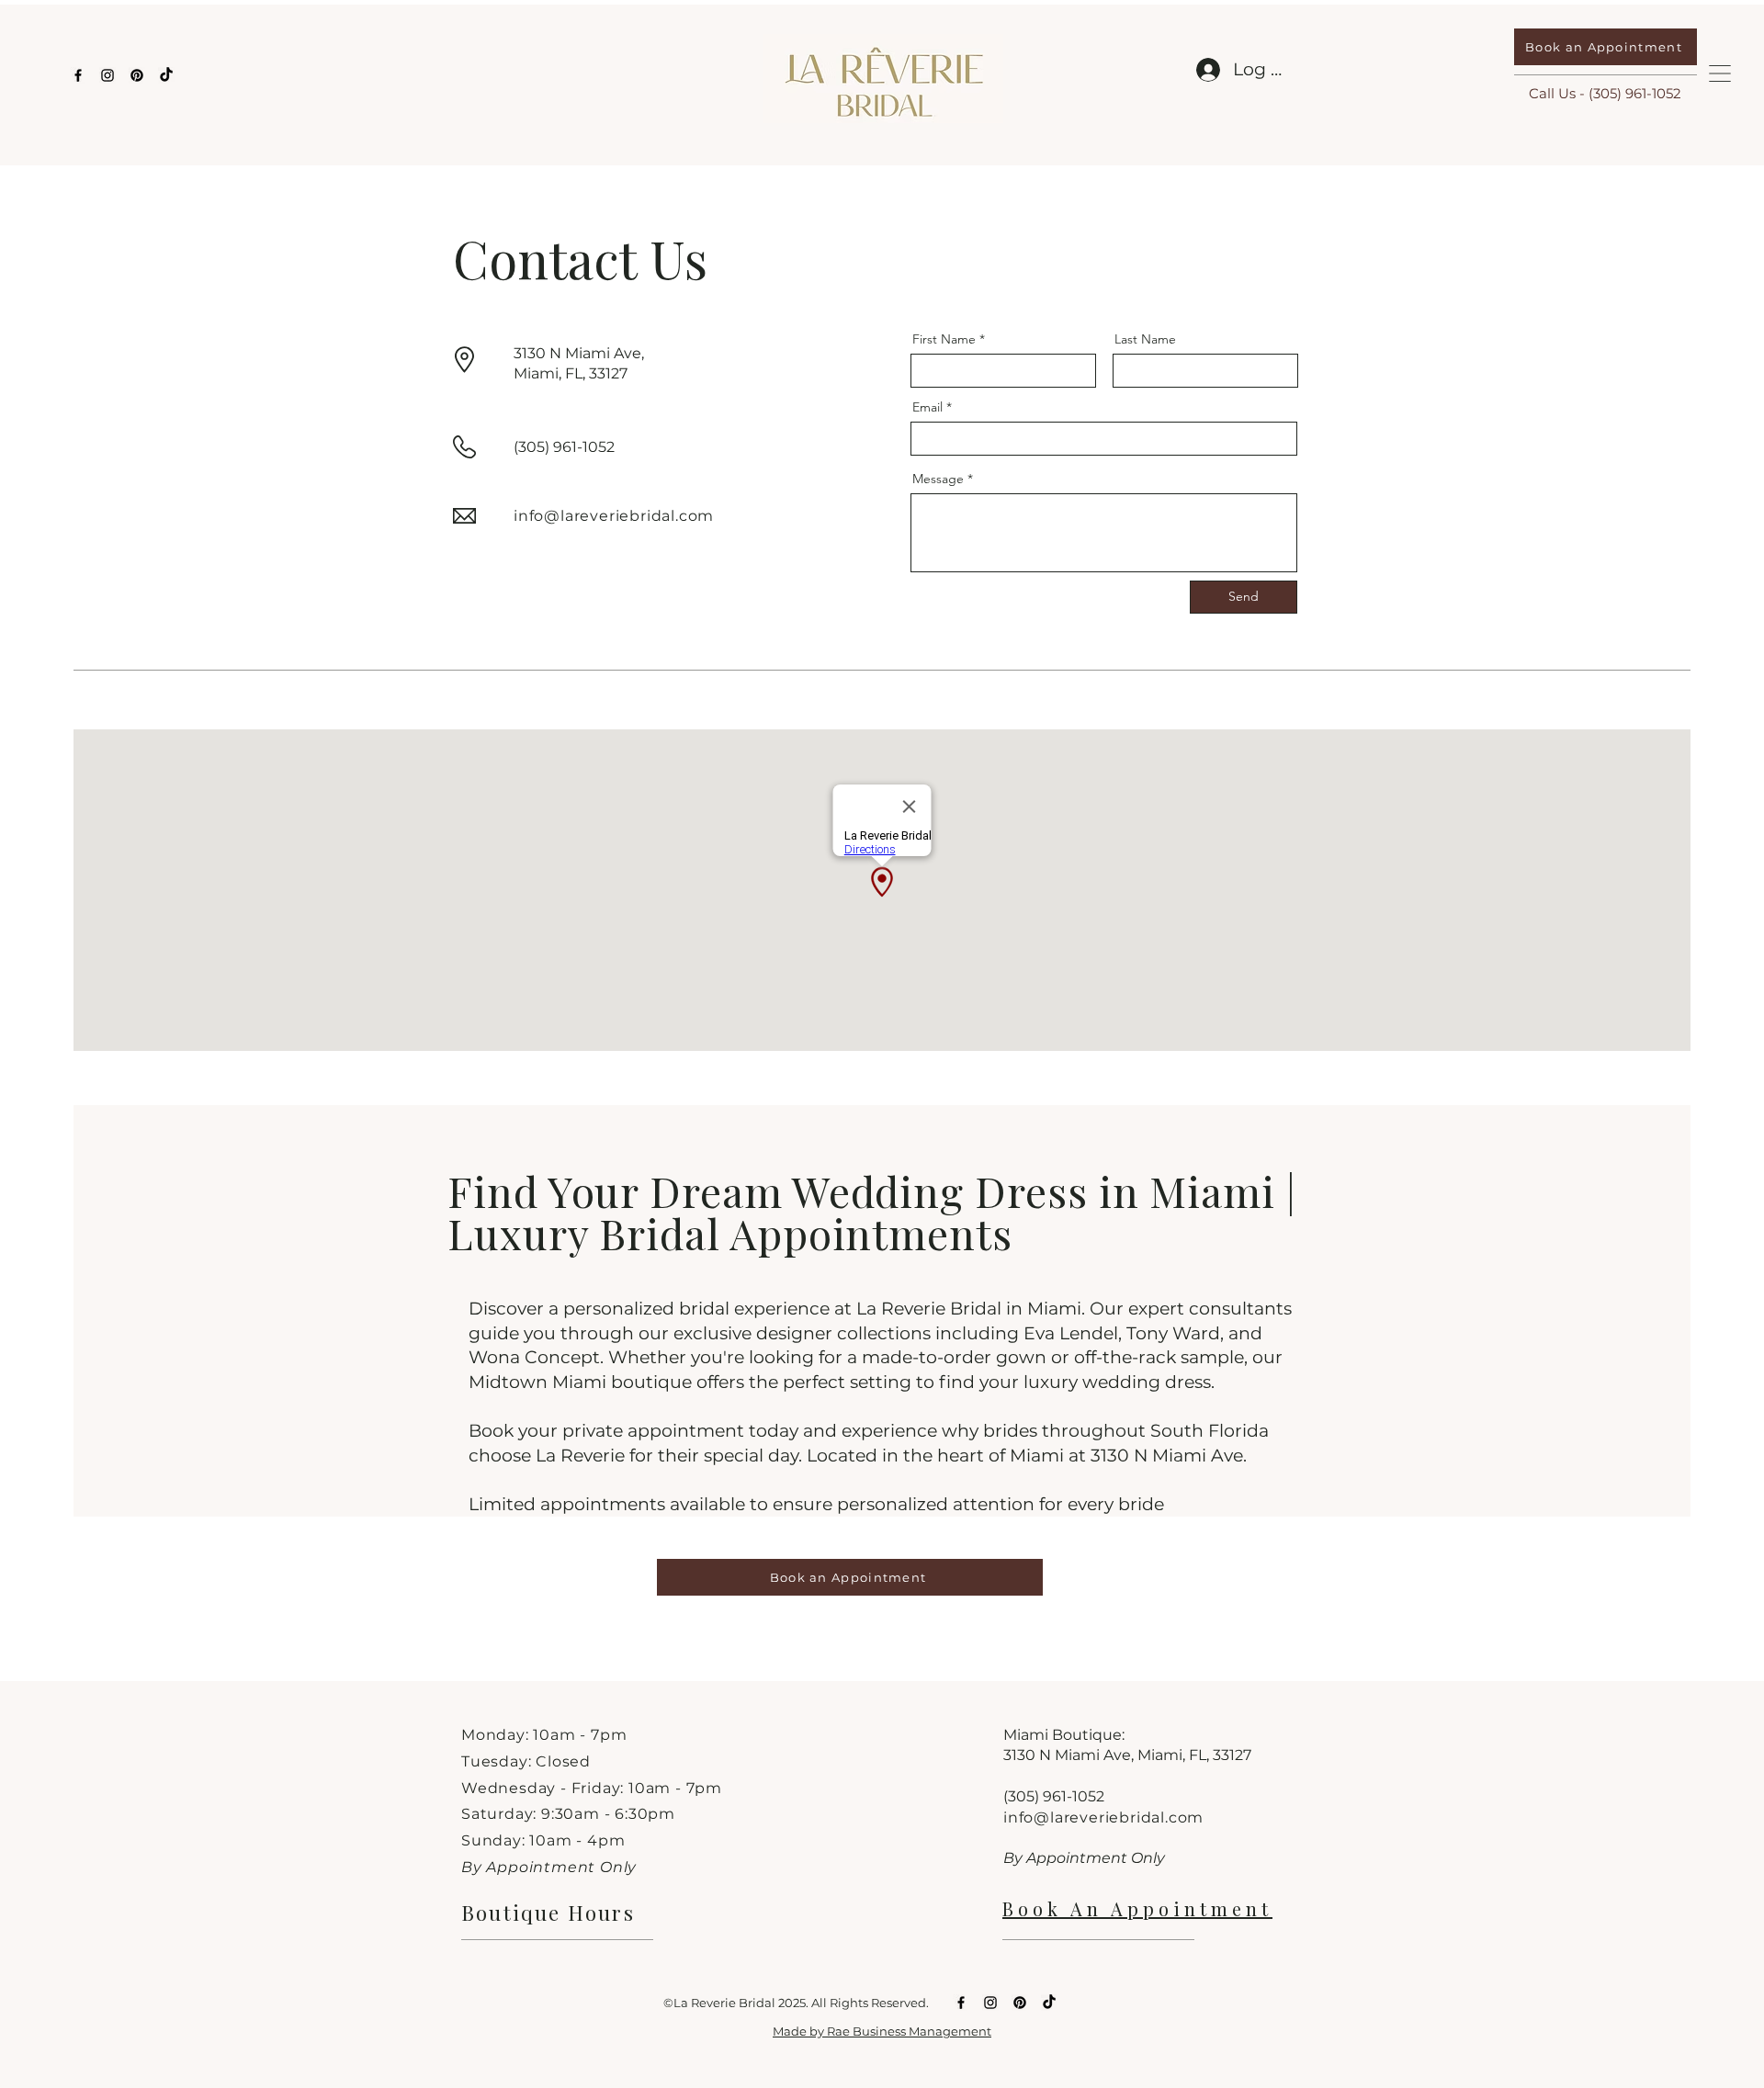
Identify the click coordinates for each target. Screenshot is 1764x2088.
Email (927, 407)
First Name (944, 339)
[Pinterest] (137, 75)
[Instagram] (107, 75)
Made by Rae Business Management (882, 2031)
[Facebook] (78, 75)
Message (938, 479)
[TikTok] (166, 75)
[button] (1720, 73)
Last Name (1145, 339)
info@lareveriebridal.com (614, 516)
